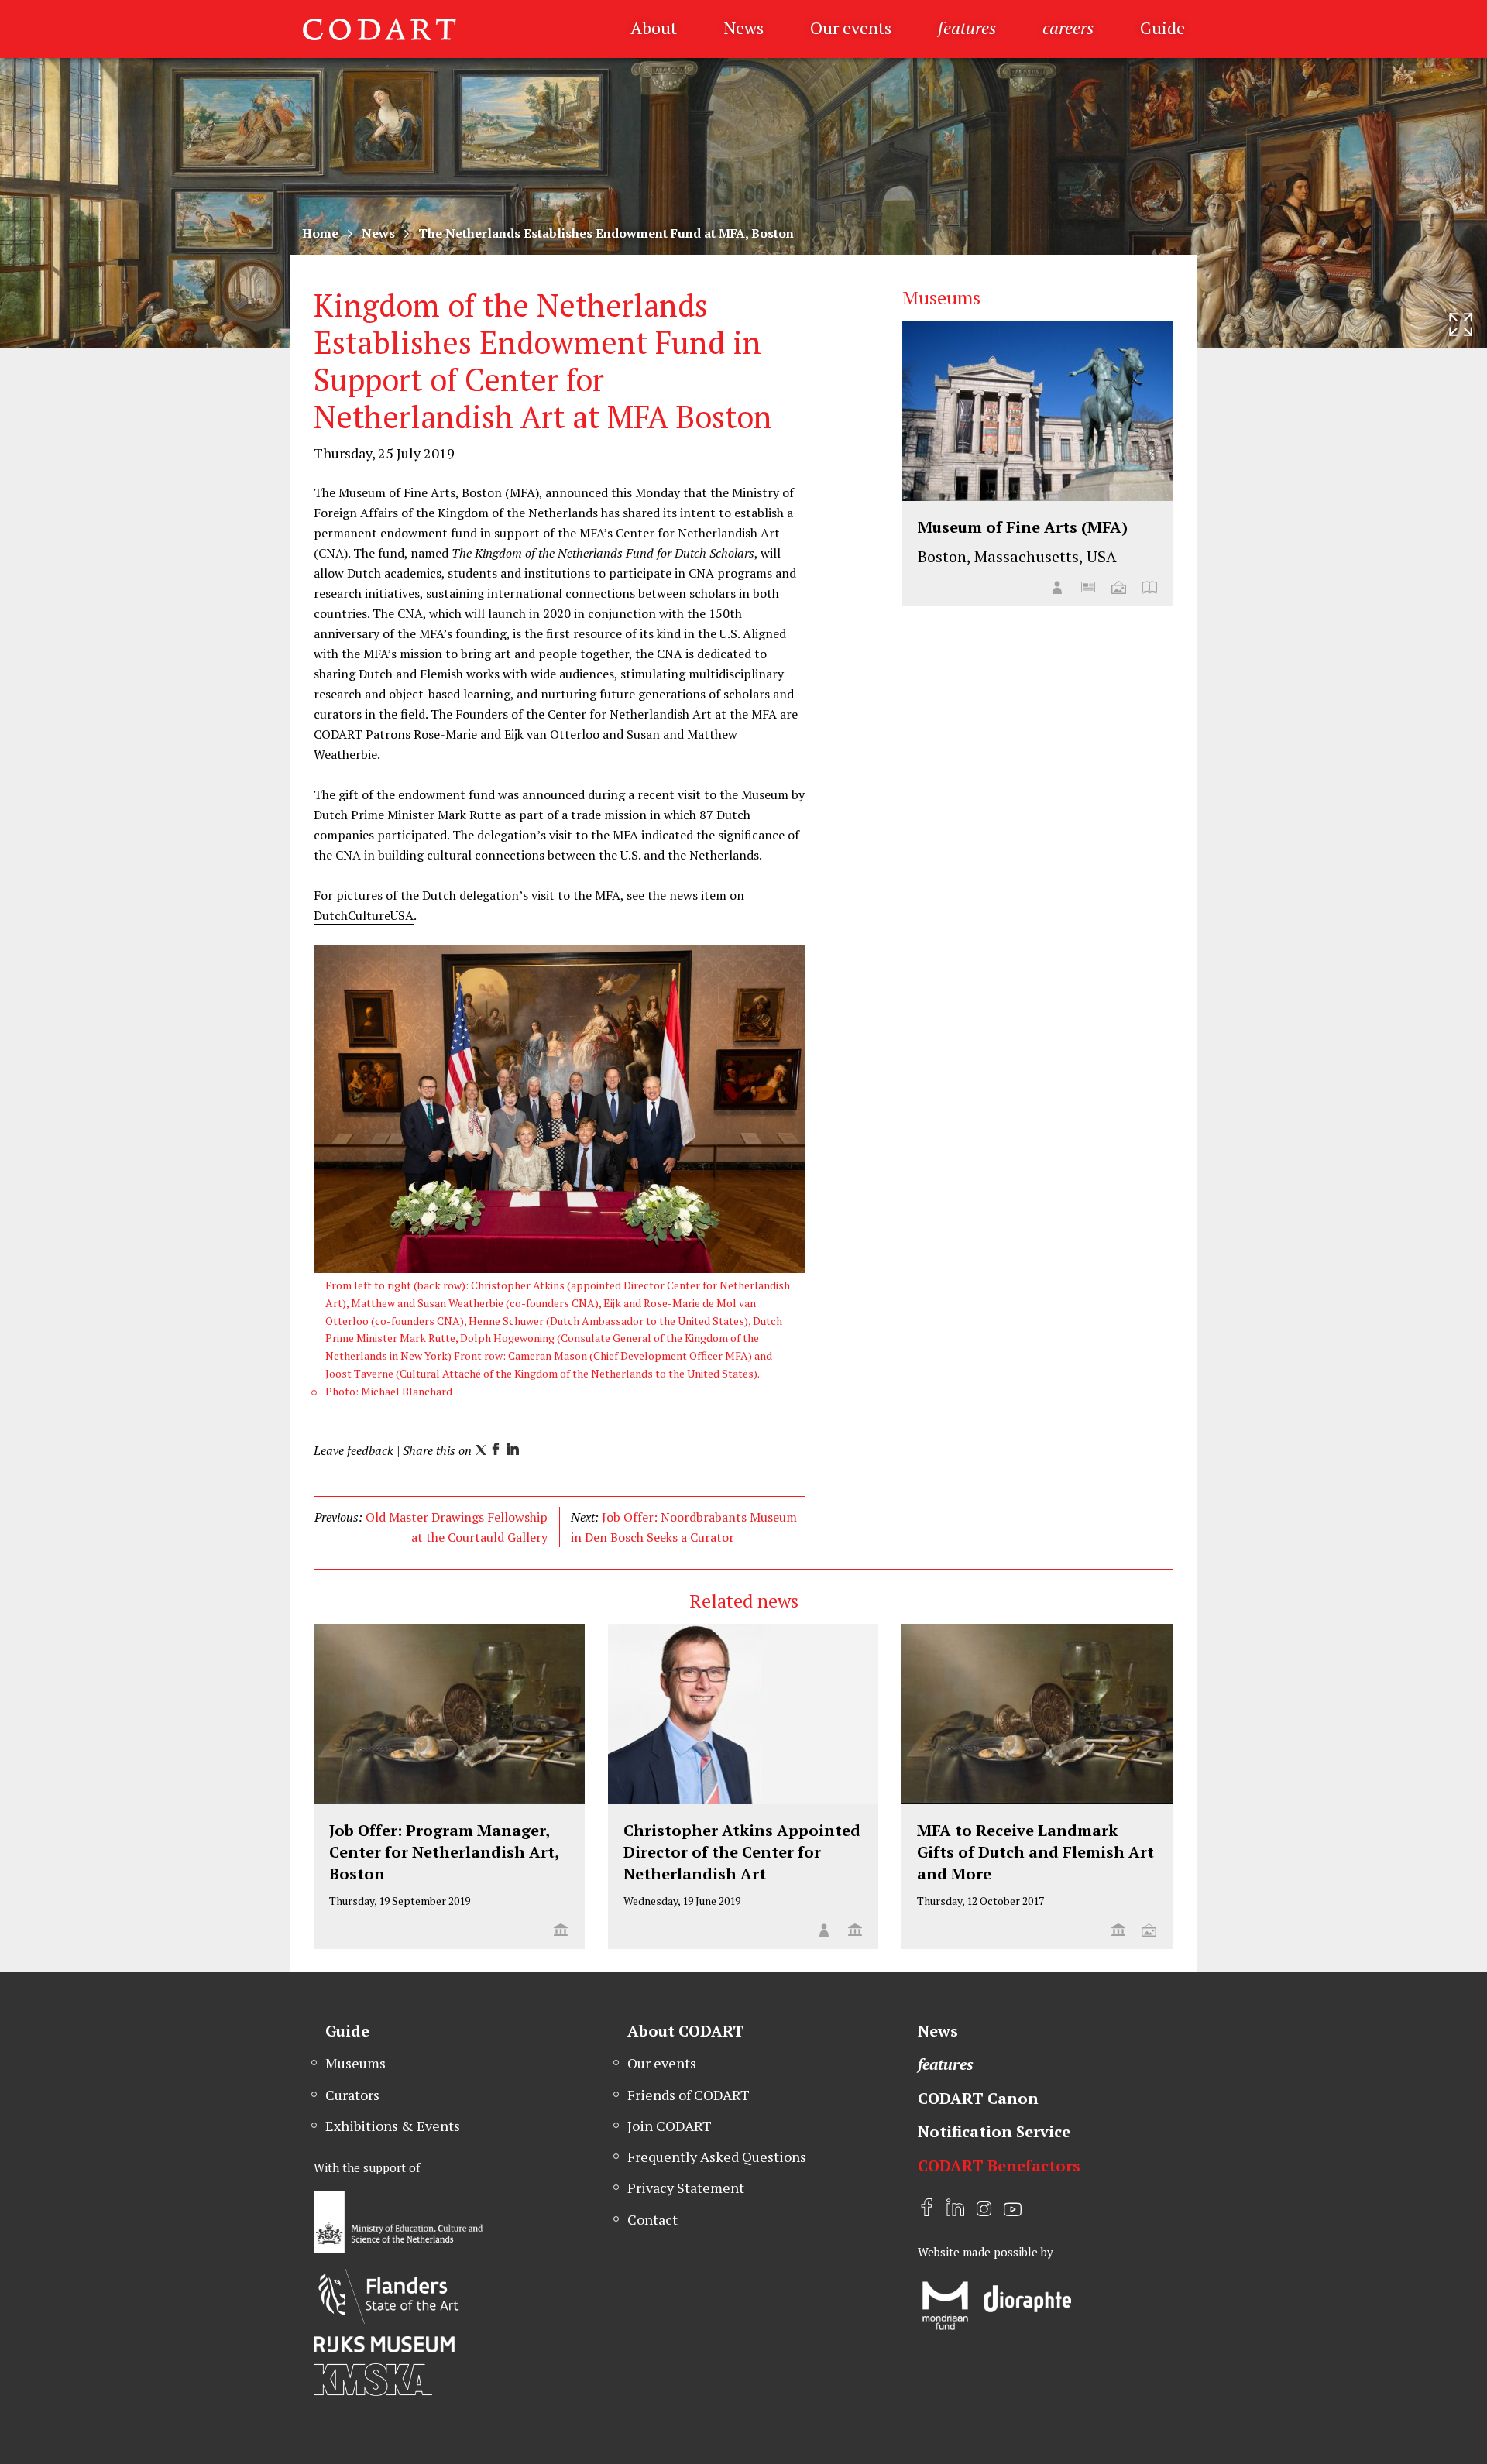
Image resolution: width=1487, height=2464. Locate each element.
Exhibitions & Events (393, 2126)
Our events (851, 27)
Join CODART (670, 2126)
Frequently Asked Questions (717, 2157)
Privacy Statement (686, 2188)
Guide (1162, 27)
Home (320, 233)
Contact (652, 2219)
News (743, 27)
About (654, 27)
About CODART (686, 2031)
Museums (355, 2063)
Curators (352, 2095)
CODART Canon (978, 2098)
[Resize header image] (1461, 324)
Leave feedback (354, 1450)
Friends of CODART (689, 2095)
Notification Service (994, 2131)
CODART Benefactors (999, 2165)
